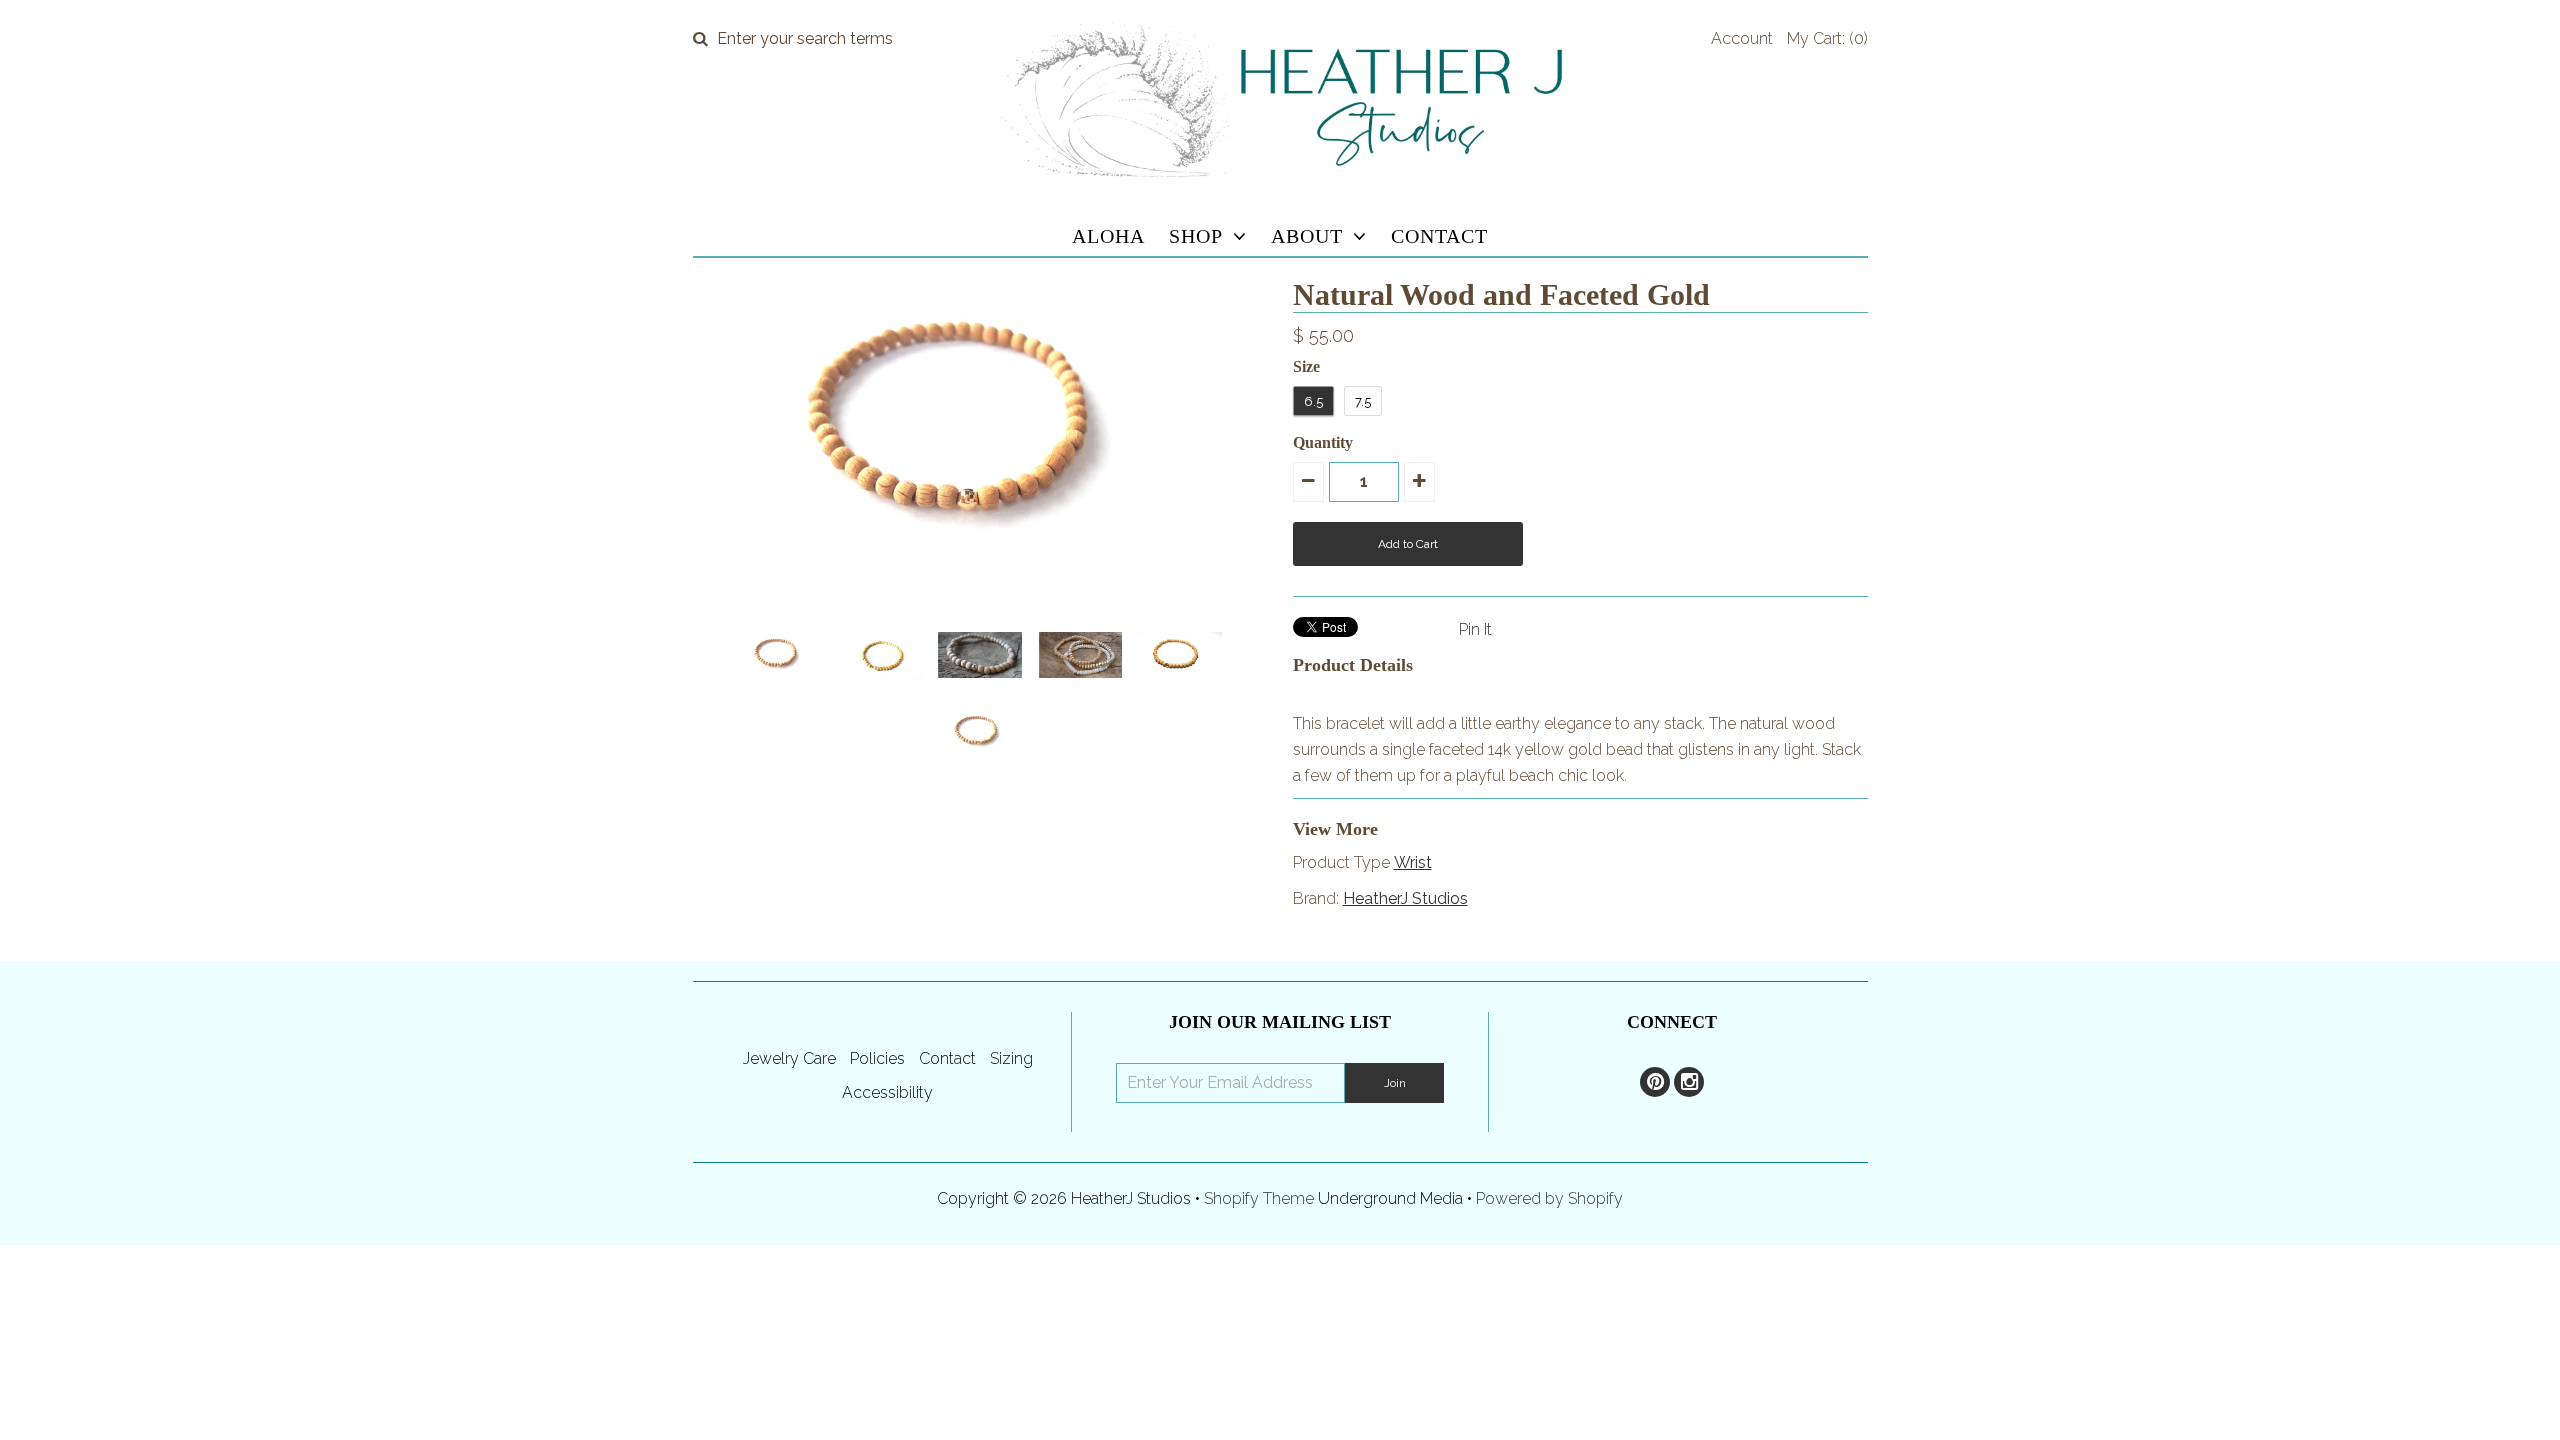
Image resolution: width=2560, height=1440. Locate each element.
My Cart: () (1827, 38)
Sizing (1011, 1058)
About (1307, 236)
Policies (877, 1058)
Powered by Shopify (1549, 1198)
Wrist (1413, 862)
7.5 (1363, 401)
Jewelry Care (789, 1058)
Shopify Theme (1259, 1198)
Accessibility (887, 1092)
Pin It (1475, 629)
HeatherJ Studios (1405, 898)
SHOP (1196, 236)
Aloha (1108, 236)
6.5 (1313, 401)
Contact (1439, 236)
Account (1742, 38)
